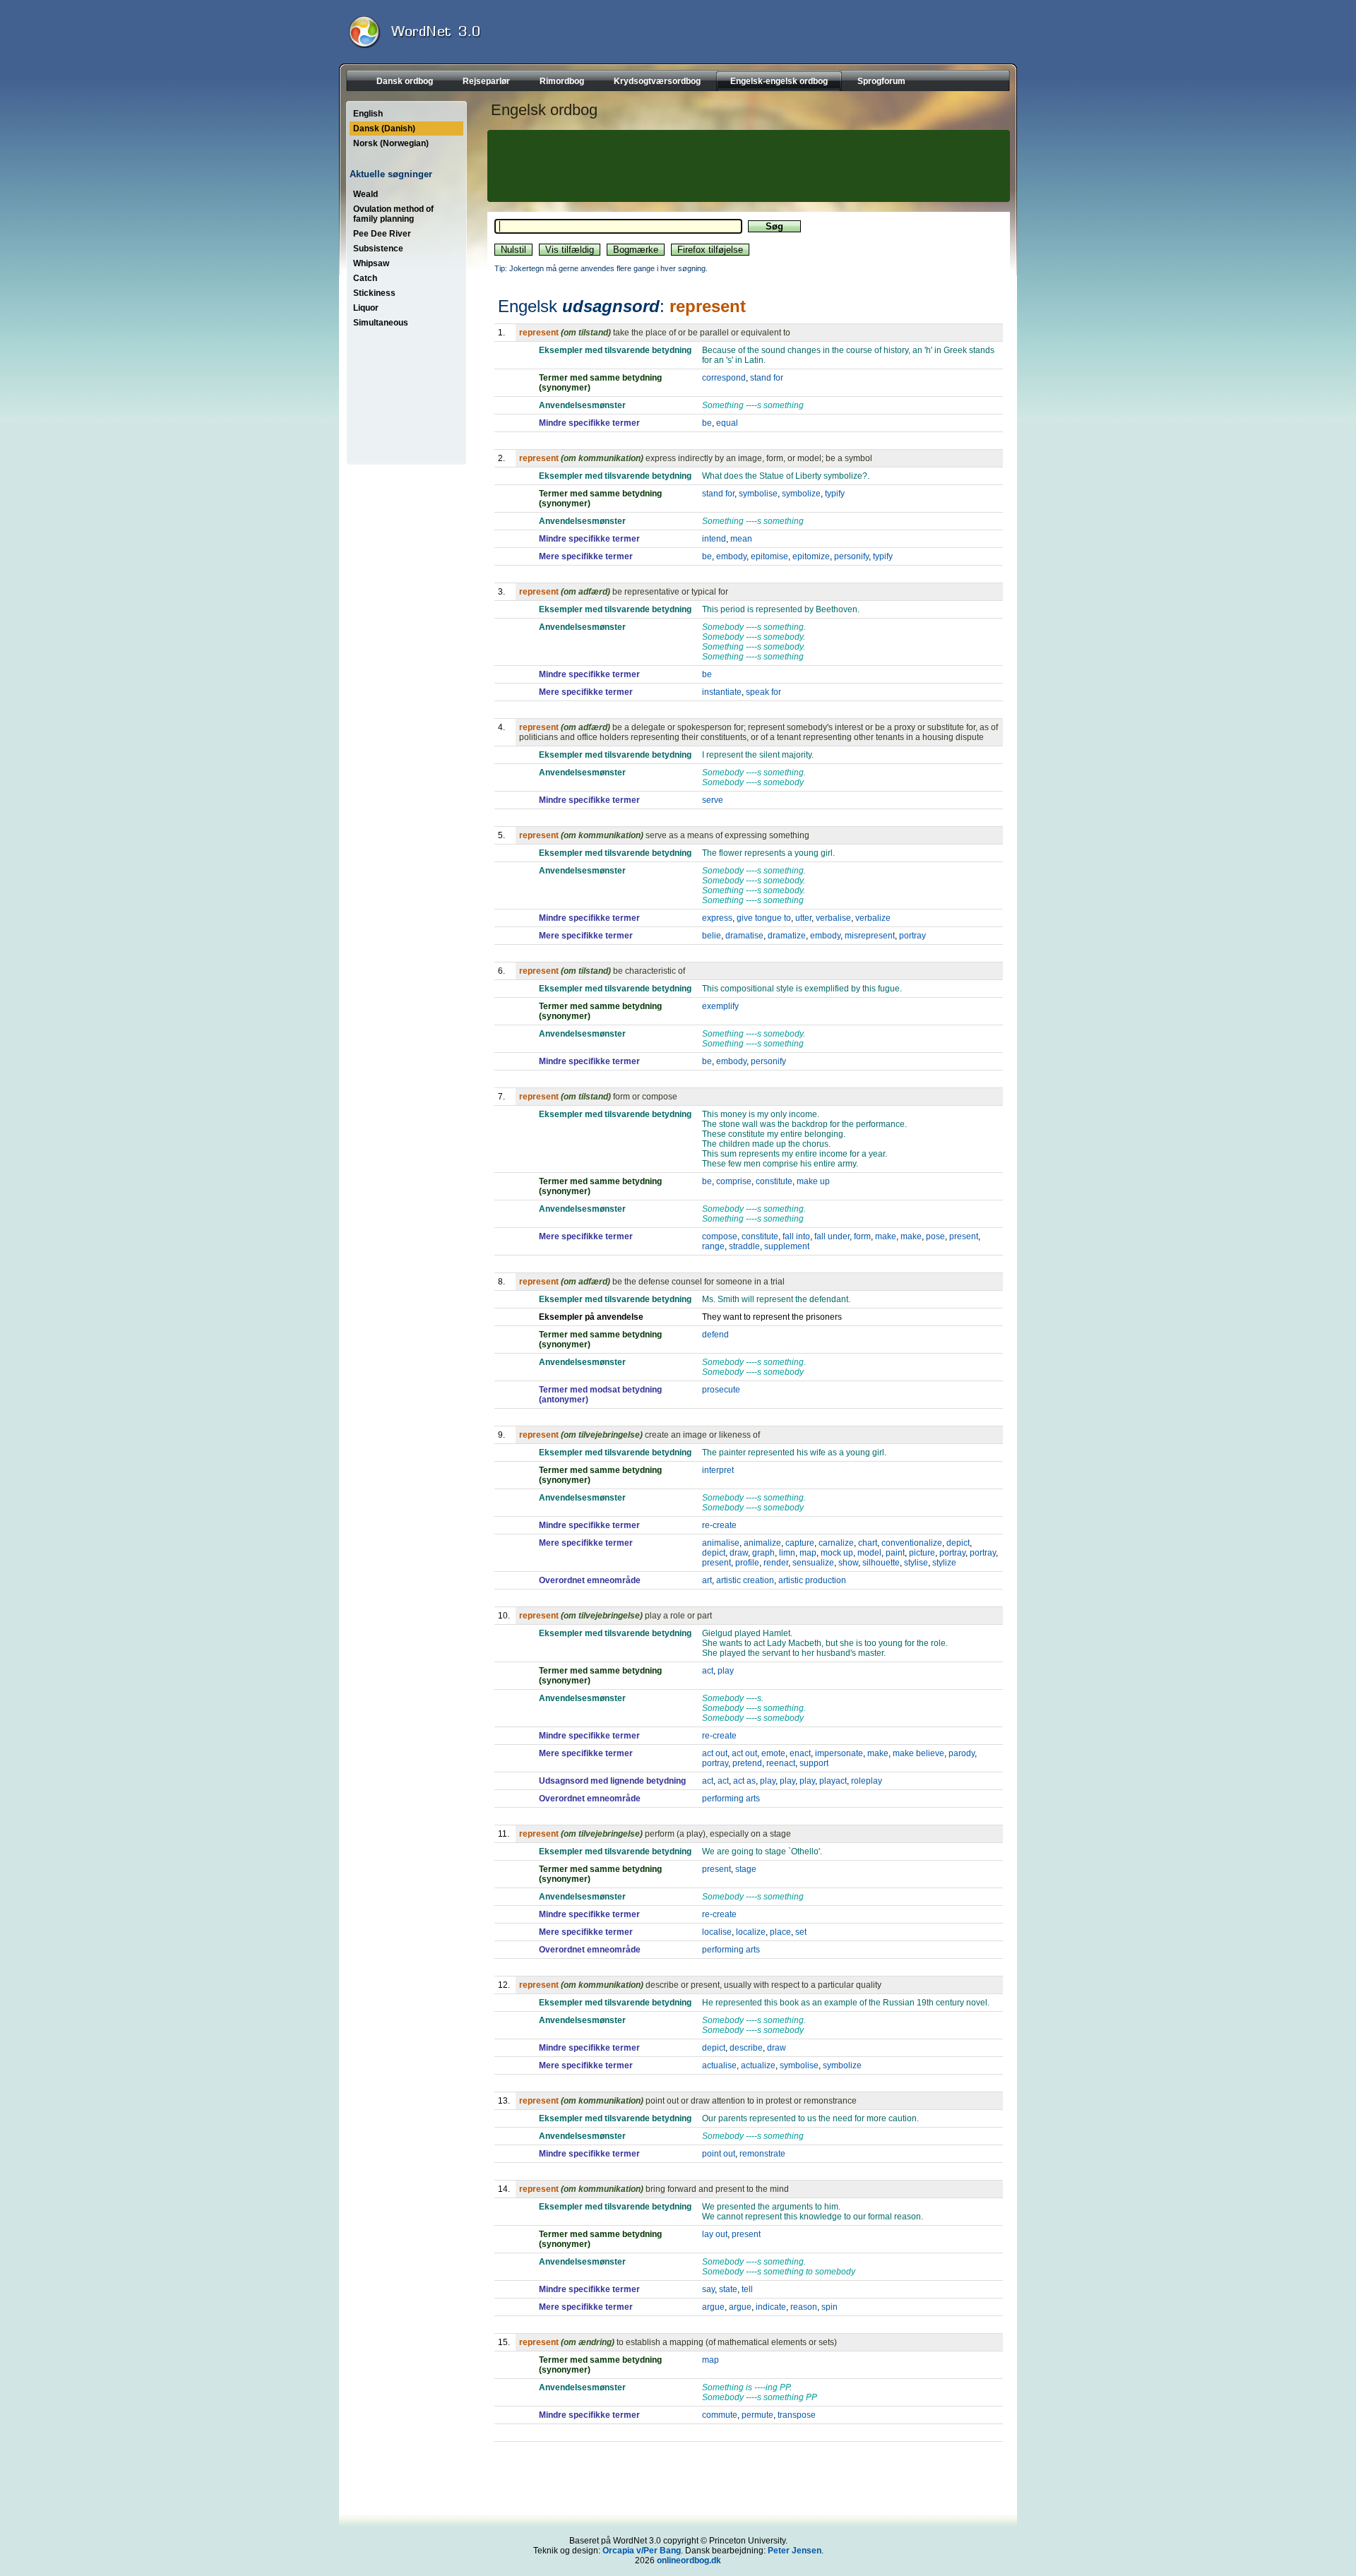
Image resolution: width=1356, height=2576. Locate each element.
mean (741, 539)
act (708, 1671)
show (848, 1563)
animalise (721, 1543)
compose (720, 1236)
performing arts (731, 1799)
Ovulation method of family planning (393, 214)
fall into (796, 1236)
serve (713, 800)
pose (935, 1236)
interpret (718, 1470)
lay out (715, 2234)
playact (833, 1781)
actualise (719, 2065)
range (713, 1246)
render (776, 1563)
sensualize (813, 1563)
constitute (774, 1181)
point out (719, 2154)
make (886, 1236)
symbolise (758, 494)
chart (868, 1543)
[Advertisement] (747, 166)
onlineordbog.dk (689, 2560)
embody (731, 556)
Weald (365, 194)
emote (773, 1753)
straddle (744, 1246)
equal (727, 423)
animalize (762, 1543)
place (780, 1932)
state (728, 2289)
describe (746, 2048)
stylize (944, 1563)
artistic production (812, 1580)
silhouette (881, 1563)
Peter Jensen (795, 2551)
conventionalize (912, 1543)
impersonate (839, 1753)
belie (712, 936)
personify (851, 556)
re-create (719, 1525)
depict (958, 1543)
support (814, 1763)
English (368, 114)
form (862, 1236)
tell (747, 2289)
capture (800, 1543)
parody (962, 1753)
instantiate (722, 692)
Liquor (366, 308)
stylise (916, 1563)
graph (763, 1553)
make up (813, 1181)
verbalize (873, 918)
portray (912, 936)
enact (800, 1753)
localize (751, 1932)
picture (922, 1553)
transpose (797, 2415)
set (801, 1932)
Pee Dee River (382, 234)
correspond (724, 378)
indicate (771, 2307)
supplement (787, 1246)
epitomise (769, 556)
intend (714, 539)
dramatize (787, 936)
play (726, 1671)
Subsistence (378, 249)
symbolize (801, 494)
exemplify (720, 1006)
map (808, 1553)
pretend (747, 1763)
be (707, 423)
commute (720, 2415)
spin (829, 2307)
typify (835, 494)
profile (747, 1563)
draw (739, 1553)
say (708, 2289)
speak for (763, 692)
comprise (734, 1181)
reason (804, 2307)
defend (715, 1335)
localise (717, 1932)
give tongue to (764, 918)
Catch (365, 278)
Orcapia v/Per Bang (642, 2551)
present (964, 1236)
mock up (837, 1553)
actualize (758, 2065)
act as (744, 1781)
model (869, 1553)
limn (787, 1553)
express (717, 918)
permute (757, 2415)
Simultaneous (381, 323)
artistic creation (745, 1580)
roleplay (867, 1781)
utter (803, 918)
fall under (832, 1236)
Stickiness (374, 293)
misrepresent (870, 936)
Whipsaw (371, 263)
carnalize (836, 1543)
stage (746, 1869)
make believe (918, 1753)
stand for (767, 378)
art (707, 1580)
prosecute (721, 1390)
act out (715, 1753)
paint (895, 1553)
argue (713, 2307)
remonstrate (762, 2154)
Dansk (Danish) (384, 129)
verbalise (833, 918)
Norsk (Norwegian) (391, 143)
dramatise (744, 936)
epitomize (811, 556)
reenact (781, 1763)
